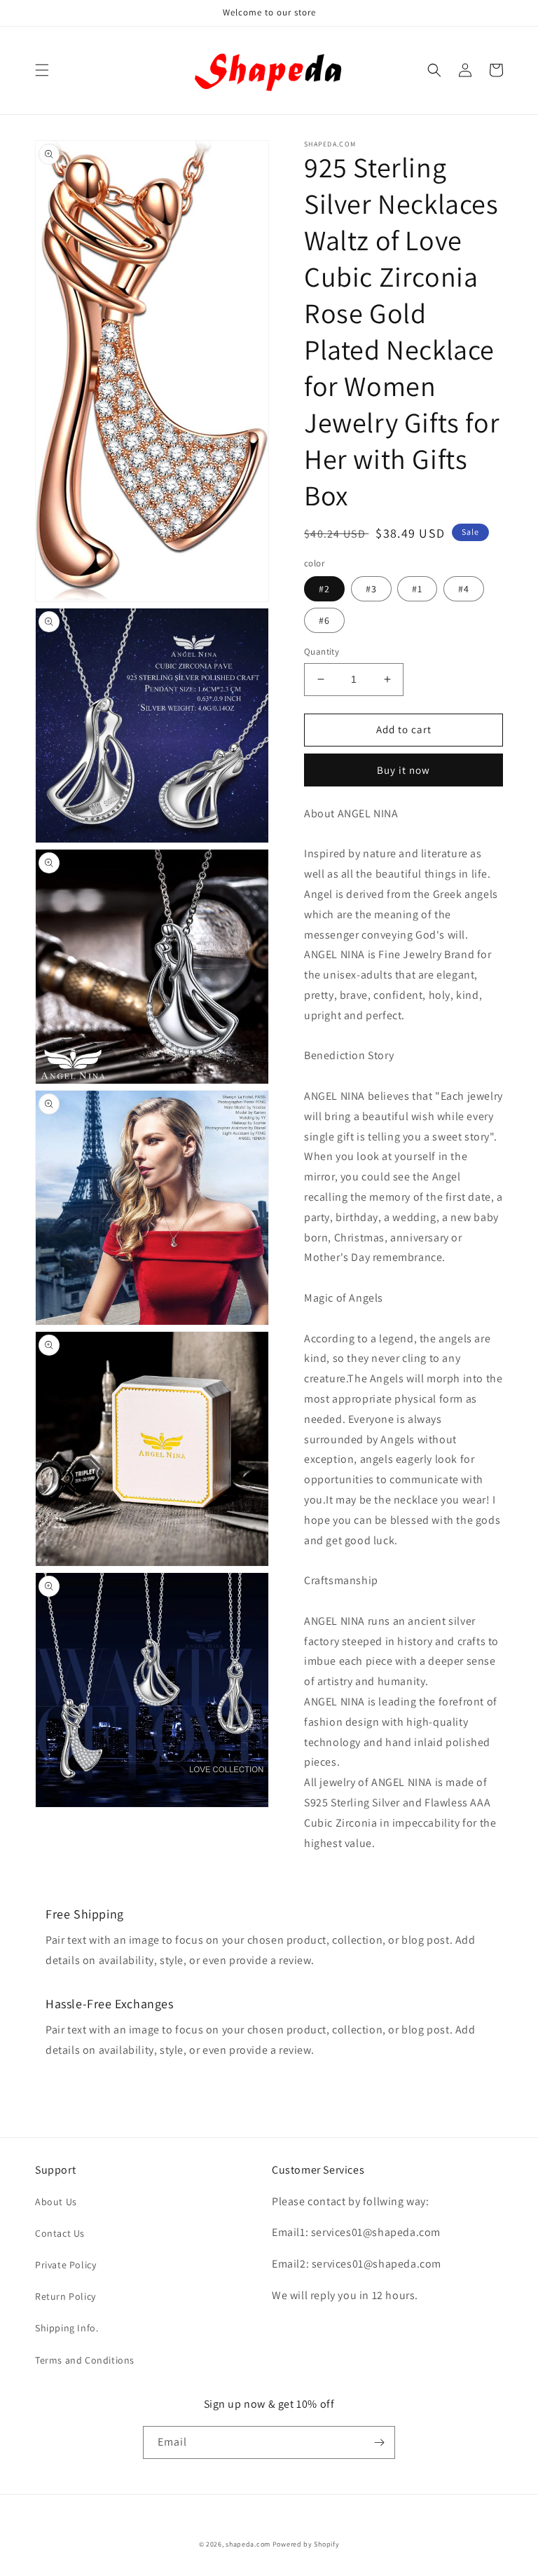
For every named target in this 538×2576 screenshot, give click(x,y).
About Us (56, 2202)
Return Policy (65, 2296)
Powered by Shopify (306, 2544)
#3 (371, 589)
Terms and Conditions (85, 2360)
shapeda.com (248, 2544)
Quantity (322, 652)
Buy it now (403, 770)
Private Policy (65, 2265)
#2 (324, 589)
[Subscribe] (379, 2442)
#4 (464, 589)
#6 (324, 620)
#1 (417, 589)
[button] (42, 70)
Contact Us (60, 2233)
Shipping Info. (67, 2328)
